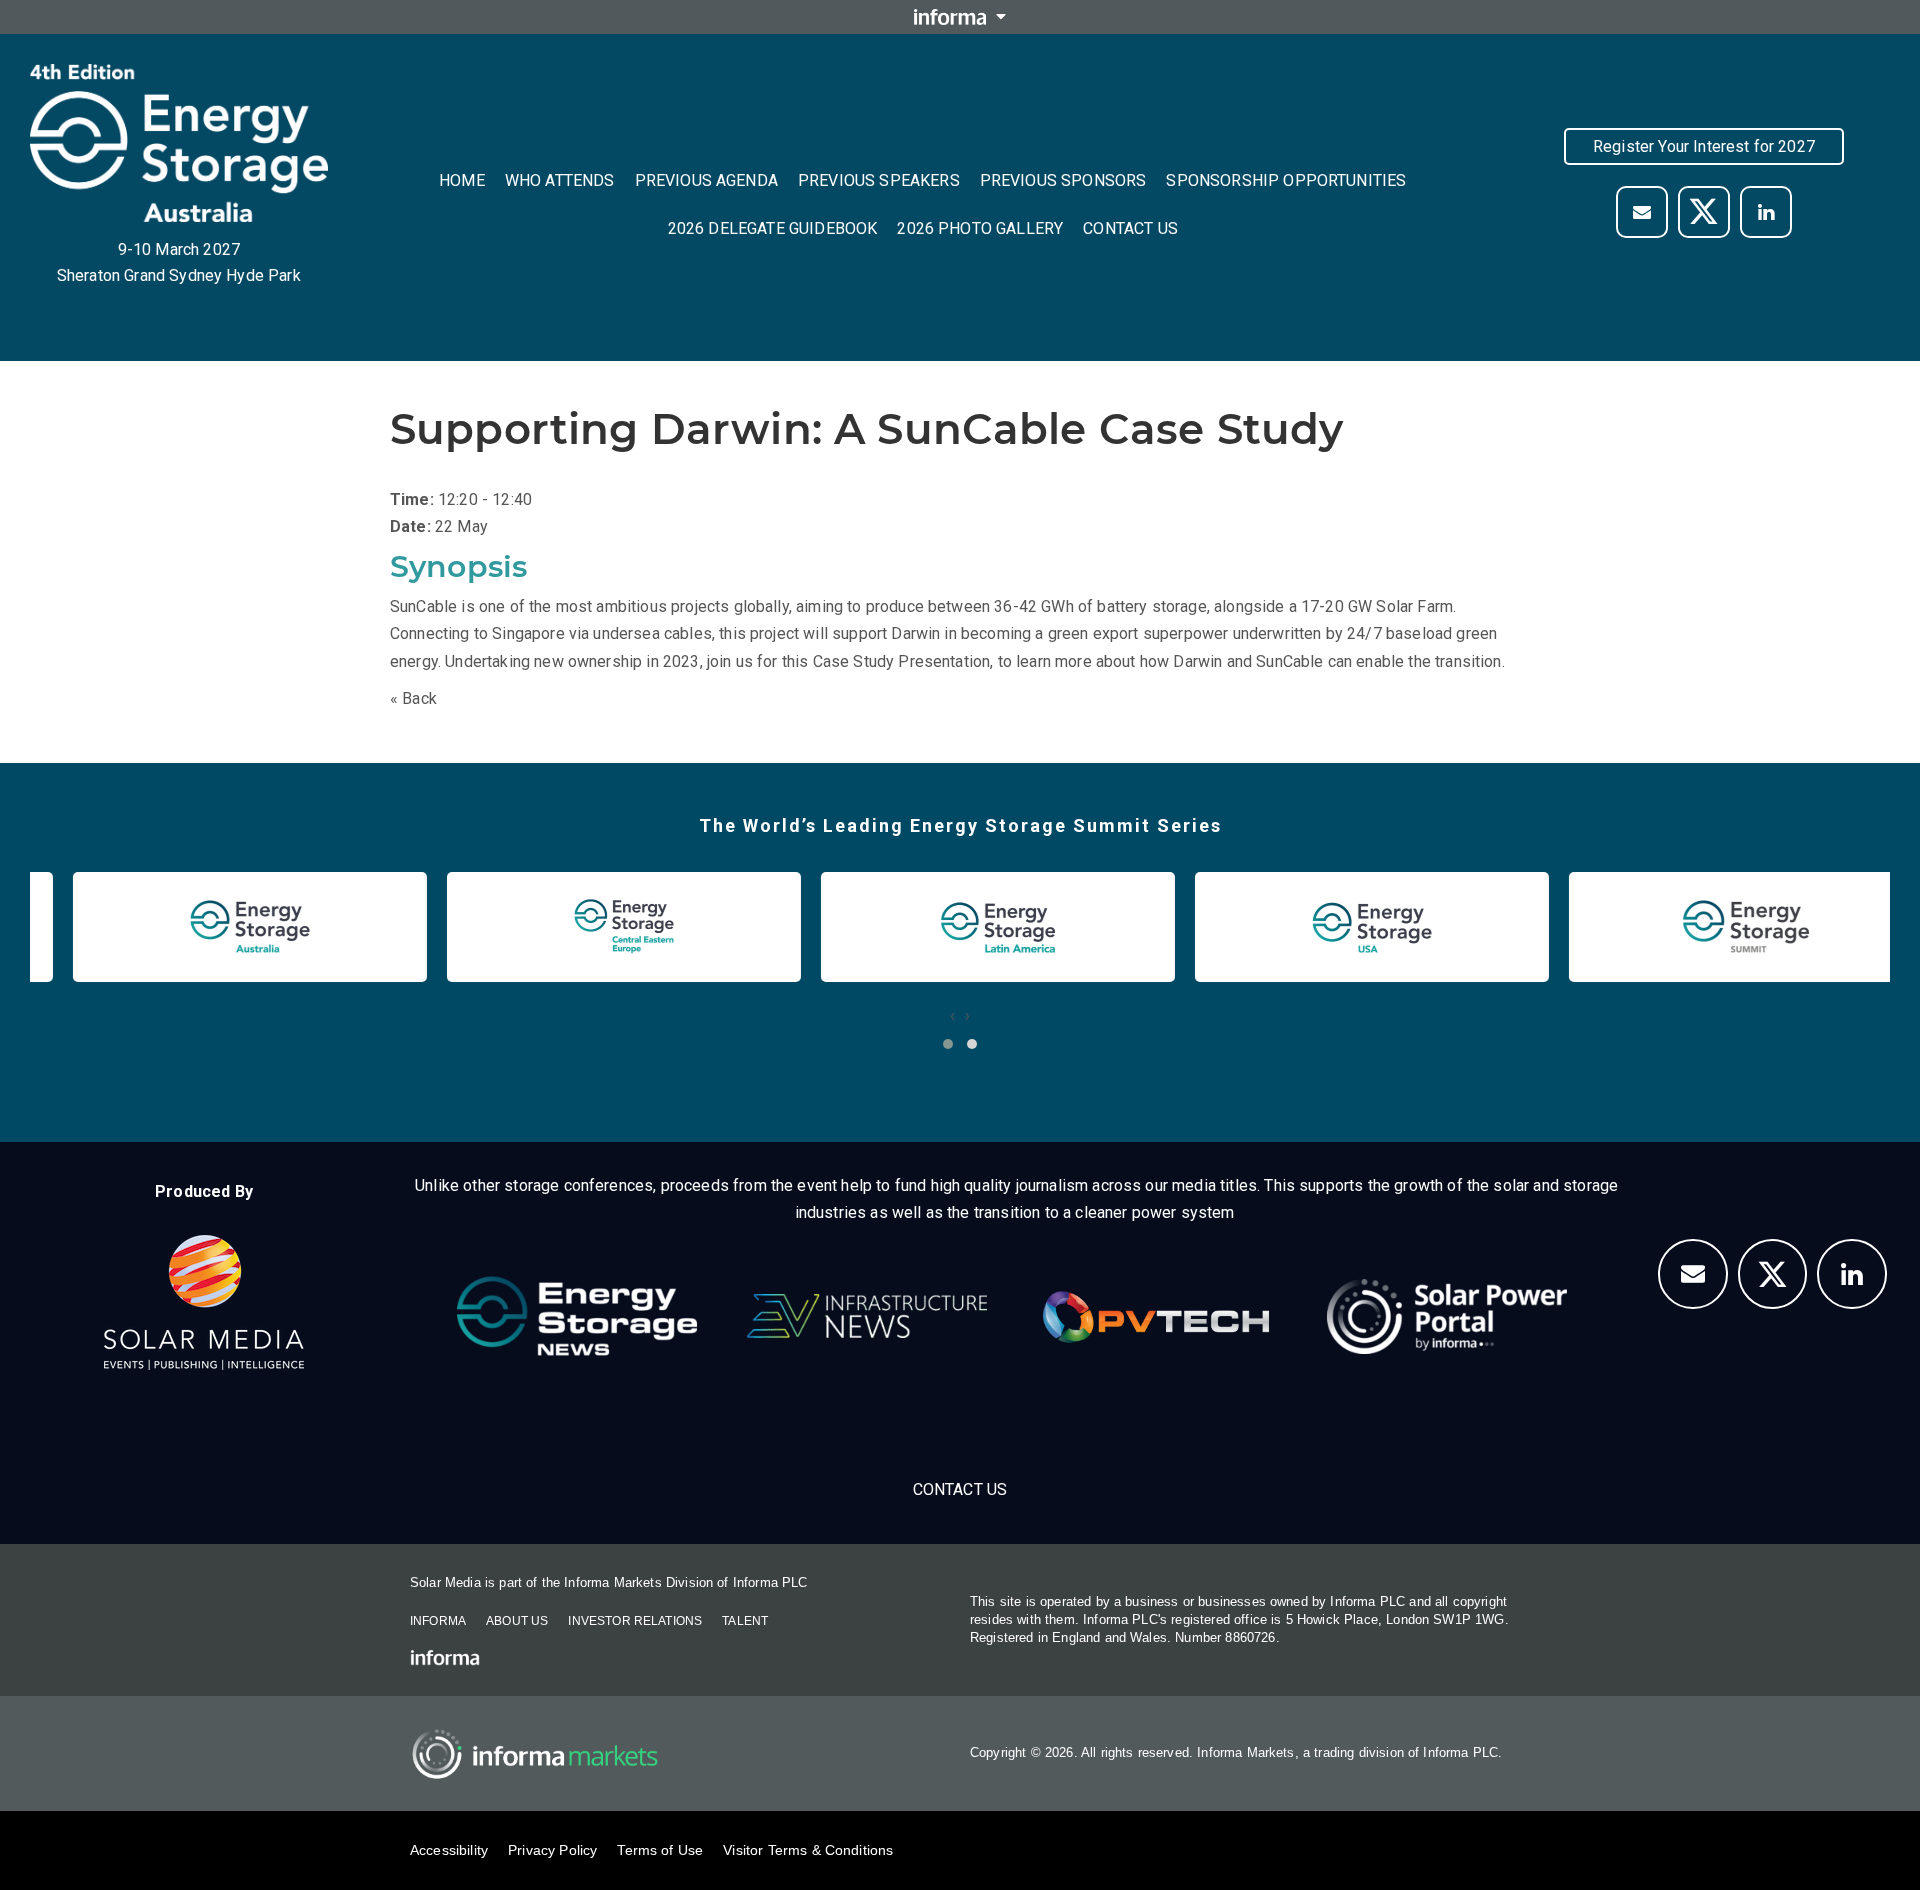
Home (462, 180)
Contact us (1130, 228)
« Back (413, 698)
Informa (438, 1621)
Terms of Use (660, 1850)
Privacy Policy (552, 1850)
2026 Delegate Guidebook (773, 228)
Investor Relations (635, 1621)
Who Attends (560, 180)
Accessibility (449, 1850)
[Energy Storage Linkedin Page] (1766, 212)
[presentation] (952, 1015)
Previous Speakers (879, 180)
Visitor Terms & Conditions (808, 1850)
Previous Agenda (706, 180)
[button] (948, 1044)
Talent (745, 1621)
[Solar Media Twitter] (1704, 212)
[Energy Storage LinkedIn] (1852, 1274)
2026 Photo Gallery (980, 228)
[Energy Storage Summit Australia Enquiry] (1642, 212)
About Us (517, 1621)
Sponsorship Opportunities (1286, 180)
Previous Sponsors (1063, 180)
